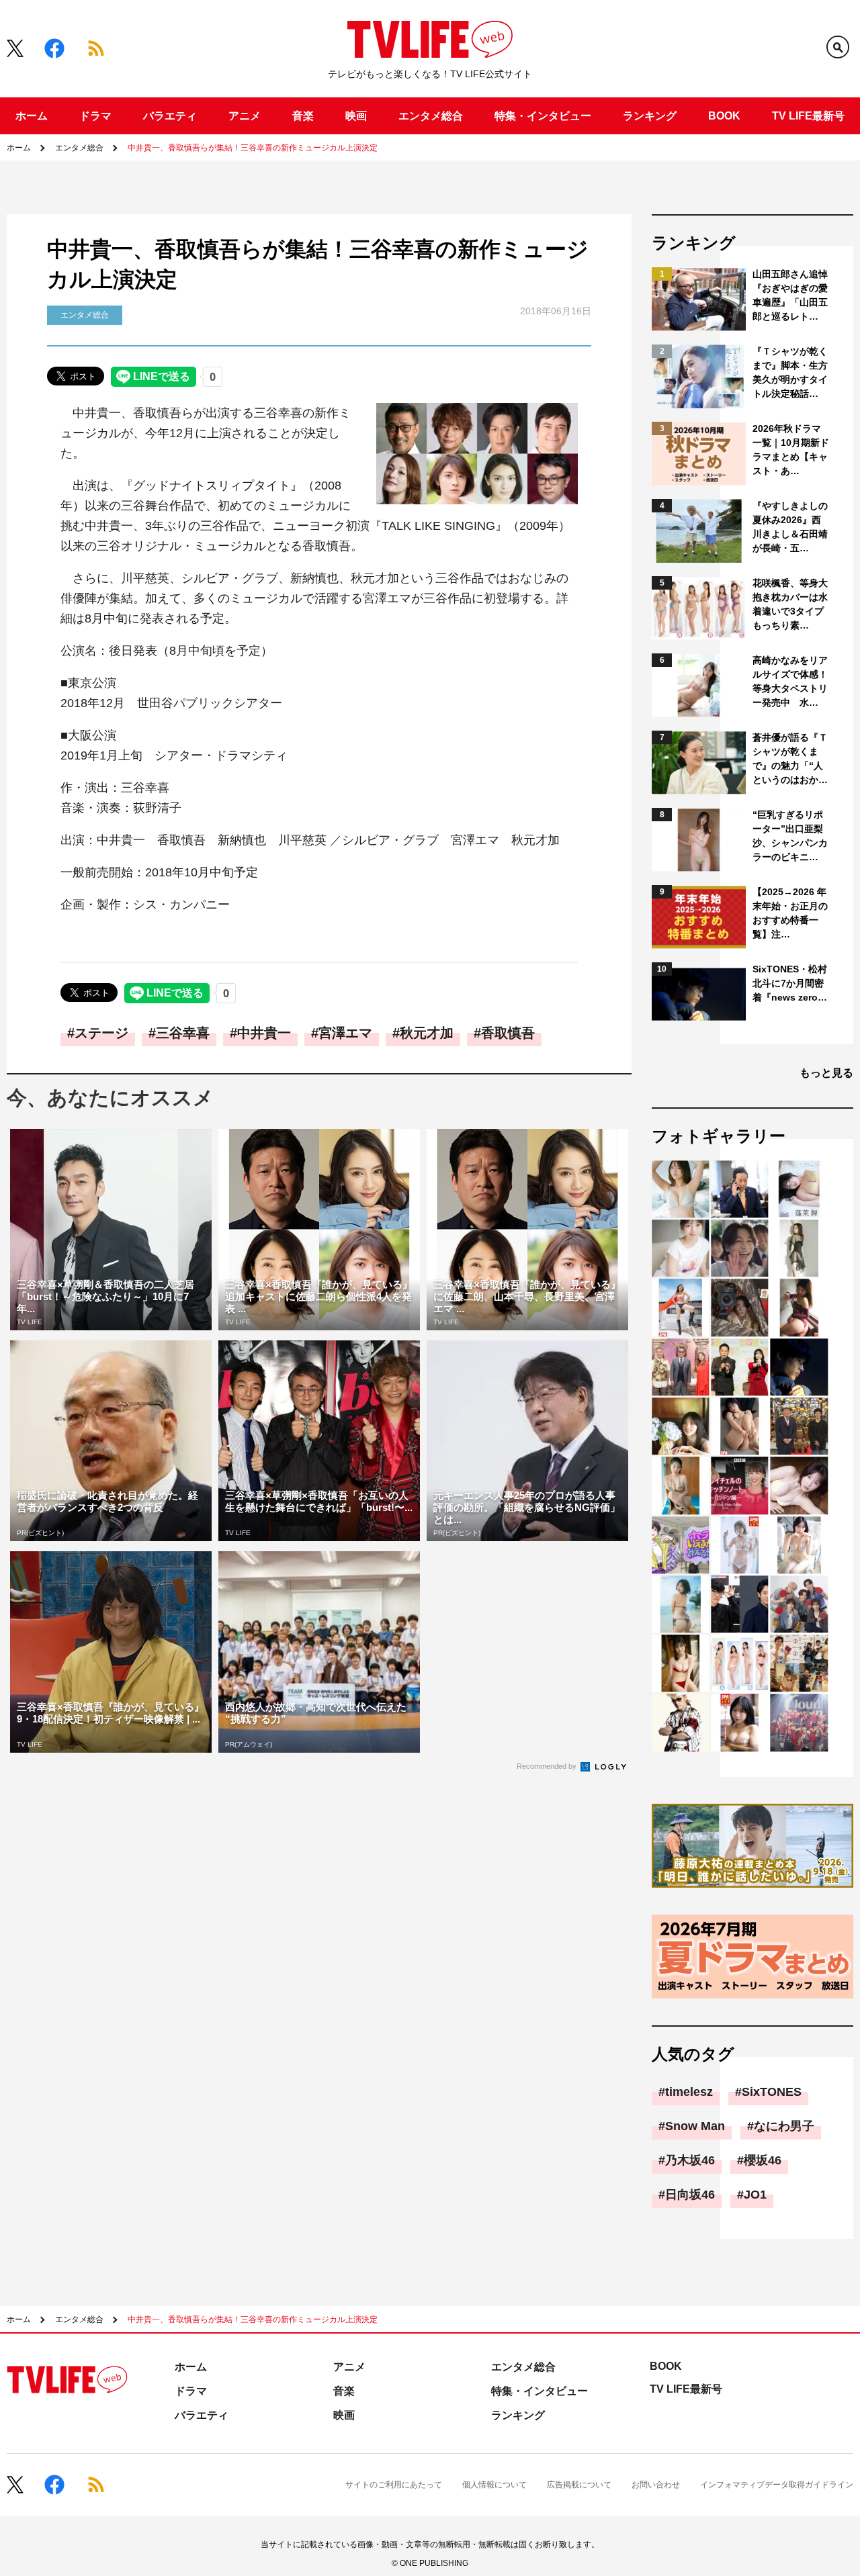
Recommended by (548, 1766)
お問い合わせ (656, 2485)
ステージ (101, 1033)
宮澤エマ (345, 1033)
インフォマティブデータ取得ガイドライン (777, 2485)
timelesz (689, 2092)
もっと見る (826, 1073)
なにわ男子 (784, 2126)
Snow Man (695, 2126)
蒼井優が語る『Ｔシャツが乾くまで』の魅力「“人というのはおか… (790, 758)
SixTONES (772, 2092)
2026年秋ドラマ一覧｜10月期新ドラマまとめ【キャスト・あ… (791, 450)
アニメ (245, 116)
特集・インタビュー (543, 116)
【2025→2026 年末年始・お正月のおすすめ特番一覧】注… (790, 913)
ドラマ (95, 116)
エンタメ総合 (431, 116)
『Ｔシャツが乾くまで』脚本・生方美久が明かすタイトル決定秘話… (790, 372)
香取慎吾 (508, 1033)
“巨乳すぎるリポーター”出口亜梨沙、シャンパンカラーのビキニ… (790, 836)
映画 (356, 116)
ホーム (32, 116)
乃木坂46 (690, 2160)
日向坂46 (690, 2195)
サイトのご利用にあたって (394, 2485)
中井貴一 (264, 1033)
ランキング (650, 116)
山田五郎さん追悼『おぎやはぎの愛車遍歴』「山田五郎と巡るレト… (790, 295)
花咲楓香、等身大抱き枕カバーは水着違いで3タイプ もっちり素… (791, 604)
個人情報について (494, 2485)
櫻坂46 (763, 2160)
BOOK (724, 116)
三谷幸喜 (183, 1033)
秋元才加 (427, 1033)
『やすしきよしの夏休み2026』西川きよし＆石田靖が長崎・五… (790, 527)
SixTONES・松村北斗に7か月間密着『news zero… (790, 983)
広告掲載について (579, 2485)
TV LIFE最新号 (808, 116)
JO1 (755, 2195)
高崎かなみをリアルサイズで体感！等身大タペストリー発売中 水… (790, 681)
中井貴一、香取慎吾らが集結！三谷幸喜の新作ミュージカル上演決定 (253, 148)
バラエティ (170, 116)
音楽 (303, 116)
